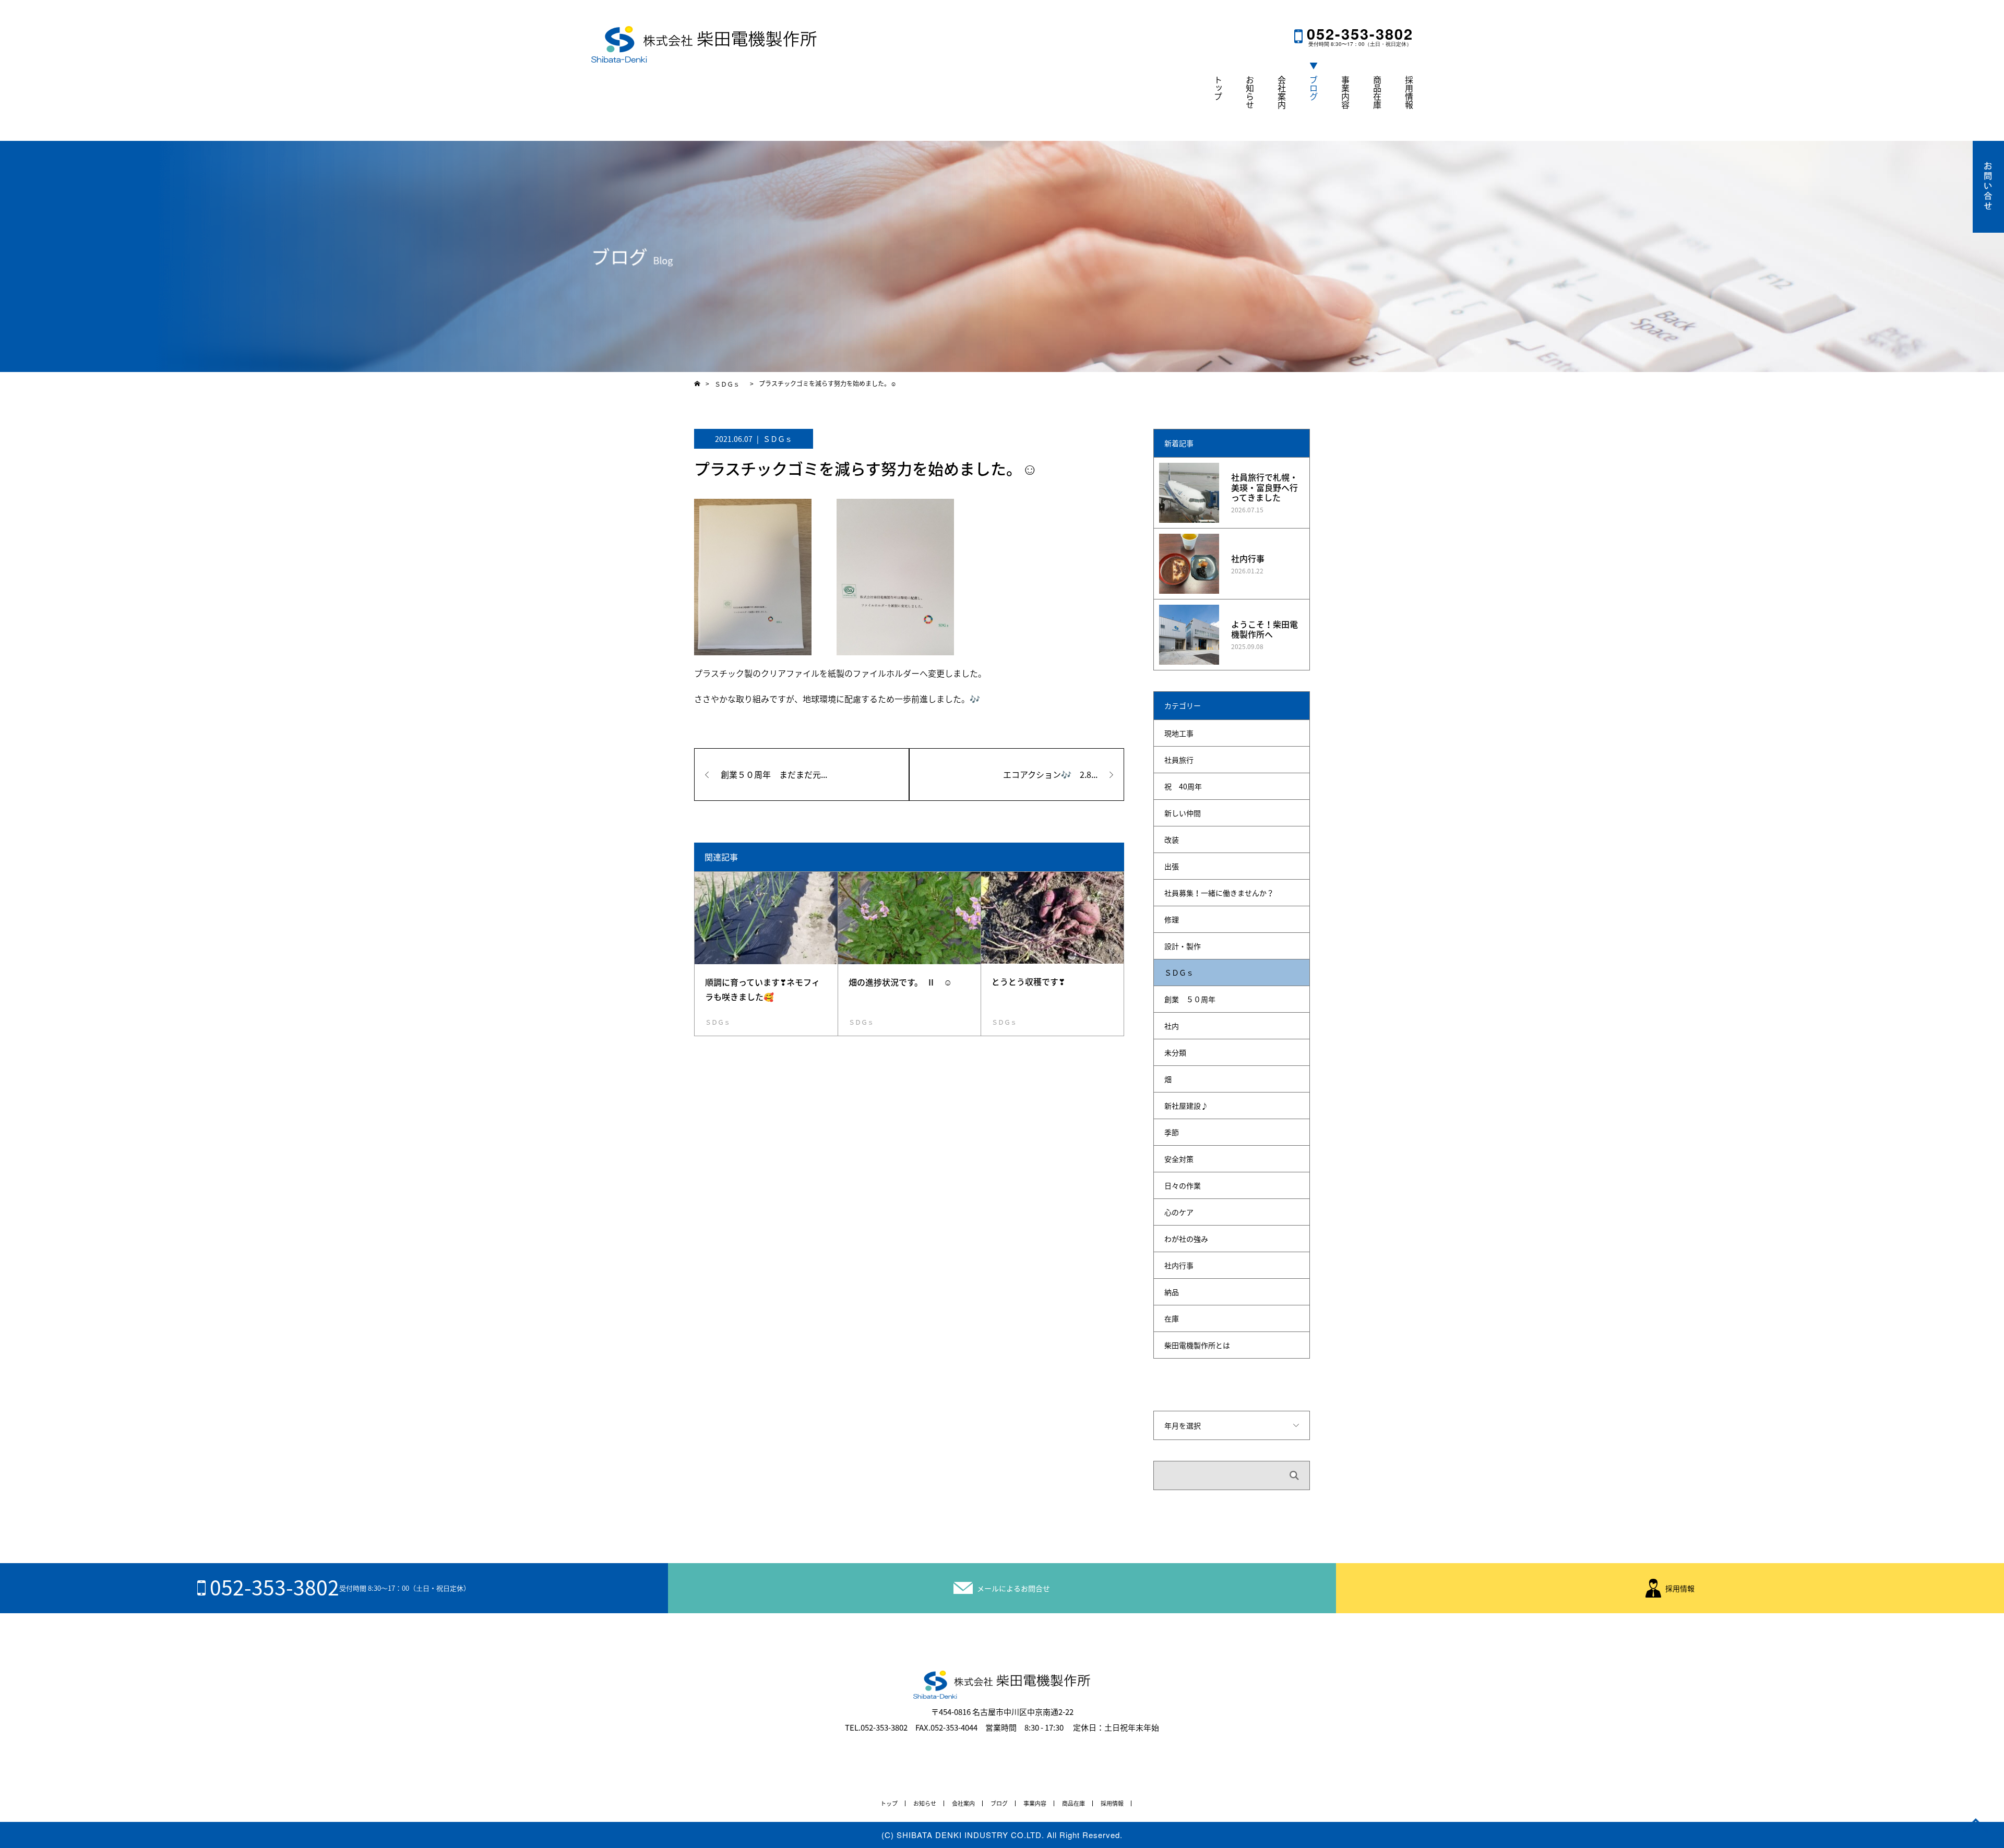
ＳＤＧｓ (778, 439)
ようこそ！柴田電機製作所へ (1265, 629)
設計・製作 (1183, 946)
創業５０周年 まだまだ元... (774, 774)
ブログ (1314, 88)
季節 (1172, 1132)
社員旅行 (1179, 760)
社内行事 (1248, 558)
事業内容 (1345, 92)
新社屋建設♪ (1186, 1106)
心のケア (1179, 1212)
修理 (1172, 919)
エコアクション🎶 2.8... (1050, 774)
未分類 (1175, 1052)
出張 (1172, 866)
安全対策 (1179, 1159)
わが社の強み (1186, 1239)
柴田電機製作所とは (1197, 1345)
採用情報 (1409, 92)
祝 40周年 (1183, 786)
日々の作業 (1183, 1185)
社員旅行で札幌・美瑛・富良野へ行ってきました (1265, 487)
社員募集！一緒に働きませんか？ (1219, 893)
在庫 (1172, 1318)
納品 (1172, 1292)
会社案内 (1282, 92)
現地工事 (1179, 733)
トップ (1218, 88)
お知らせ (1250, 92)
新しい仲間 (1183, 813)
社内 (1172, 1026)
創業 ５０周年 (1190, 999)
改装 (1172, 839)
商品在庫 (1377, 92)
